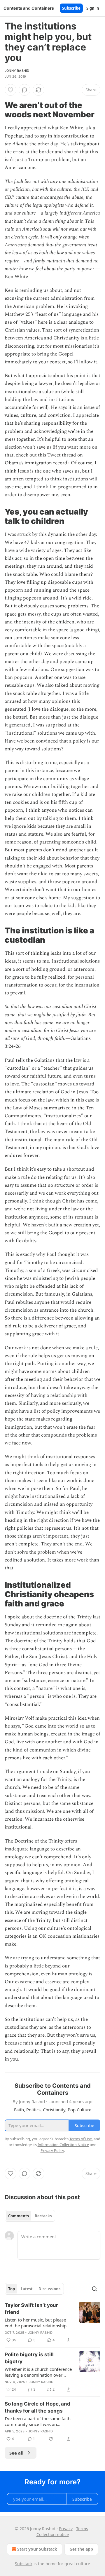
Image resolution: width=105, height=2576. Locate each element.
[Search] (94, 2289)
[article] (52, 2323)
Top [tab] (12, 2289)
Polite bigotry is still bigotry (29, 2358)
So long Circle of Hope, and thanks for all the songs (37, 2407)
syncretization (84, 330)
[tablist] (30, 2216)
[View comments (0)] (24, 90)
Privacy (66, 2529)
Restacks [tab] (43, 2216)
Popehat (14, 136)
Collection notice (53, 2534)
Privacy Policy (52, 2150)
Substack (24, 2564)
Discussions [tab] (49, 2289)
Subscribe (71, 8)
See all (16, 2453)
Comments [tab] (19, 2216)
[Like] (10, 90)
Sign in (93, 8)
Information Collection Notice (63, 2145)
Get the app (81, 2549)
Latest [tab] (27, 2289)
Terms (82, 2529)
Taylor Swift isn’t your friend (31, 2309)
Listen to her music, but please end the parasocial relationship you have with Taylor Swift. (36, 2323)
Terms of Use (81, 2139)
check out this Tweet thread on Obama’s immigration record (44, 459)
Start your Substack (37, 2549)
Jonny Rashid (17, 71)
